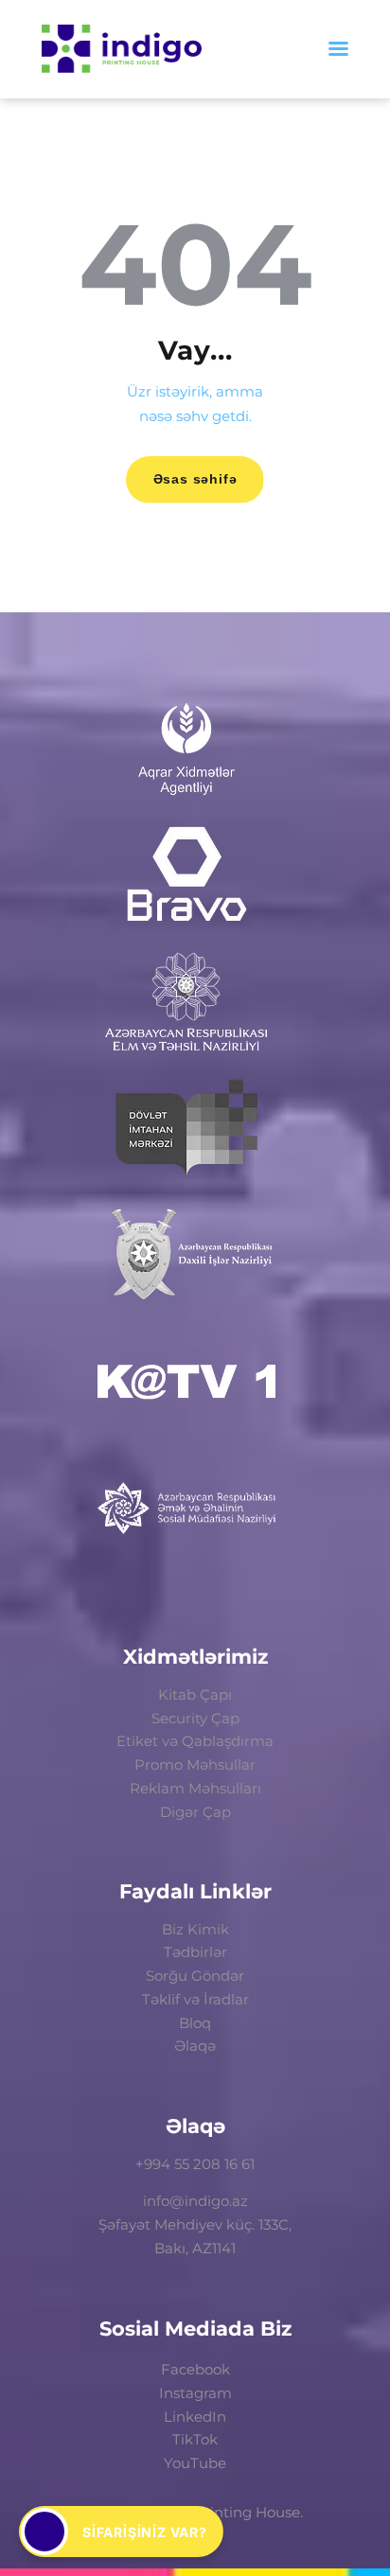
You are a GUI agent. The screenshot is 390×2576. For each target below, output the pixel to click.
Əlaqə (195, 2046)
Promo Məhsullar (195, 1764)
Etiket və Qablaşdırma (195, 1741)
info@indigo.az (195, 2201)
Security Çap (195, 1718)
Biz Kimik (195, 1929)
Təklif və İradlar (195, 1999)
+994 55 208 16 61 (195, 2164)
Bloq (195, 2023)
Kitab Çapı (195, 1694)
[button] (121, 2532)
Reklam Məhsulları (195, 1788)
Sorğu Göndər (195, 1976)
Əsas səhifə (195, 479)
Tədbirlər (195, 1952)
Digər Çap (195, 1812)
